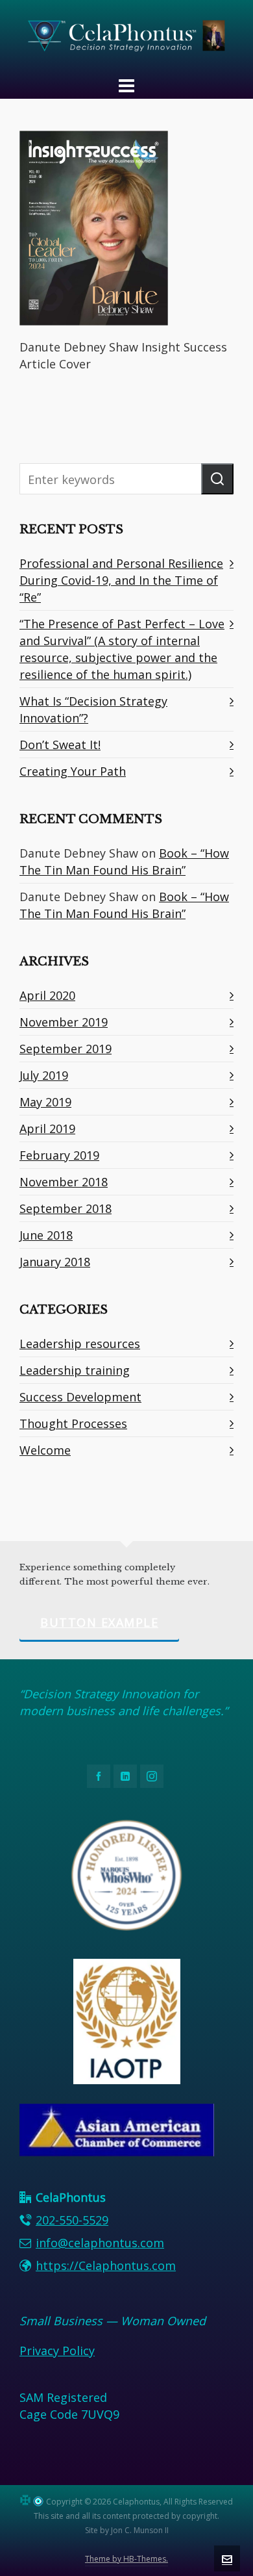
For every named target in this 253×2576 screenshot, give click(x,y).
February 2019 (59, 1155)
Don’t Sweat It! (60, 745)
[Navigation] (126, 85)
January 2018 (55, 1262)
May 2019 (45, 1102)
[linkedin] (125, 1776)
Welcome (45, 1450)
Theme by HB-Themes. (126, 2559)
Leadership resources (80, 1344)
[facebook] (99, 1776)
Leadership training (75, 1370)
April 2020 (47, 995)
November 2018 (64, 1182)
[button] (217, 479)
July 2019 (44, 1075)
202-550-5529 (72, 2220)
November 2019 (64, 1022)
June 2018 (46, 1235)
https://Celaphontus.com (106, 2265)
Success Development (80, 1397)
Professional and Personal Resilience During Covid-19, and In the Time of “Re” (121, 580)
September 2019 (66, 1049)
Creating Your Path (73, 771)
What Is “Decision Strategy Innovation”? (93, 709)
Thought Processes (73, 1423)
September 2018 (66, 1208)
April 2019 (47, 1129)
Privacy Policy (57, 2351)
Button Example (99, 1622)
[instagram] (152, 1776)
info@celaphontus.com (100, 2243)
